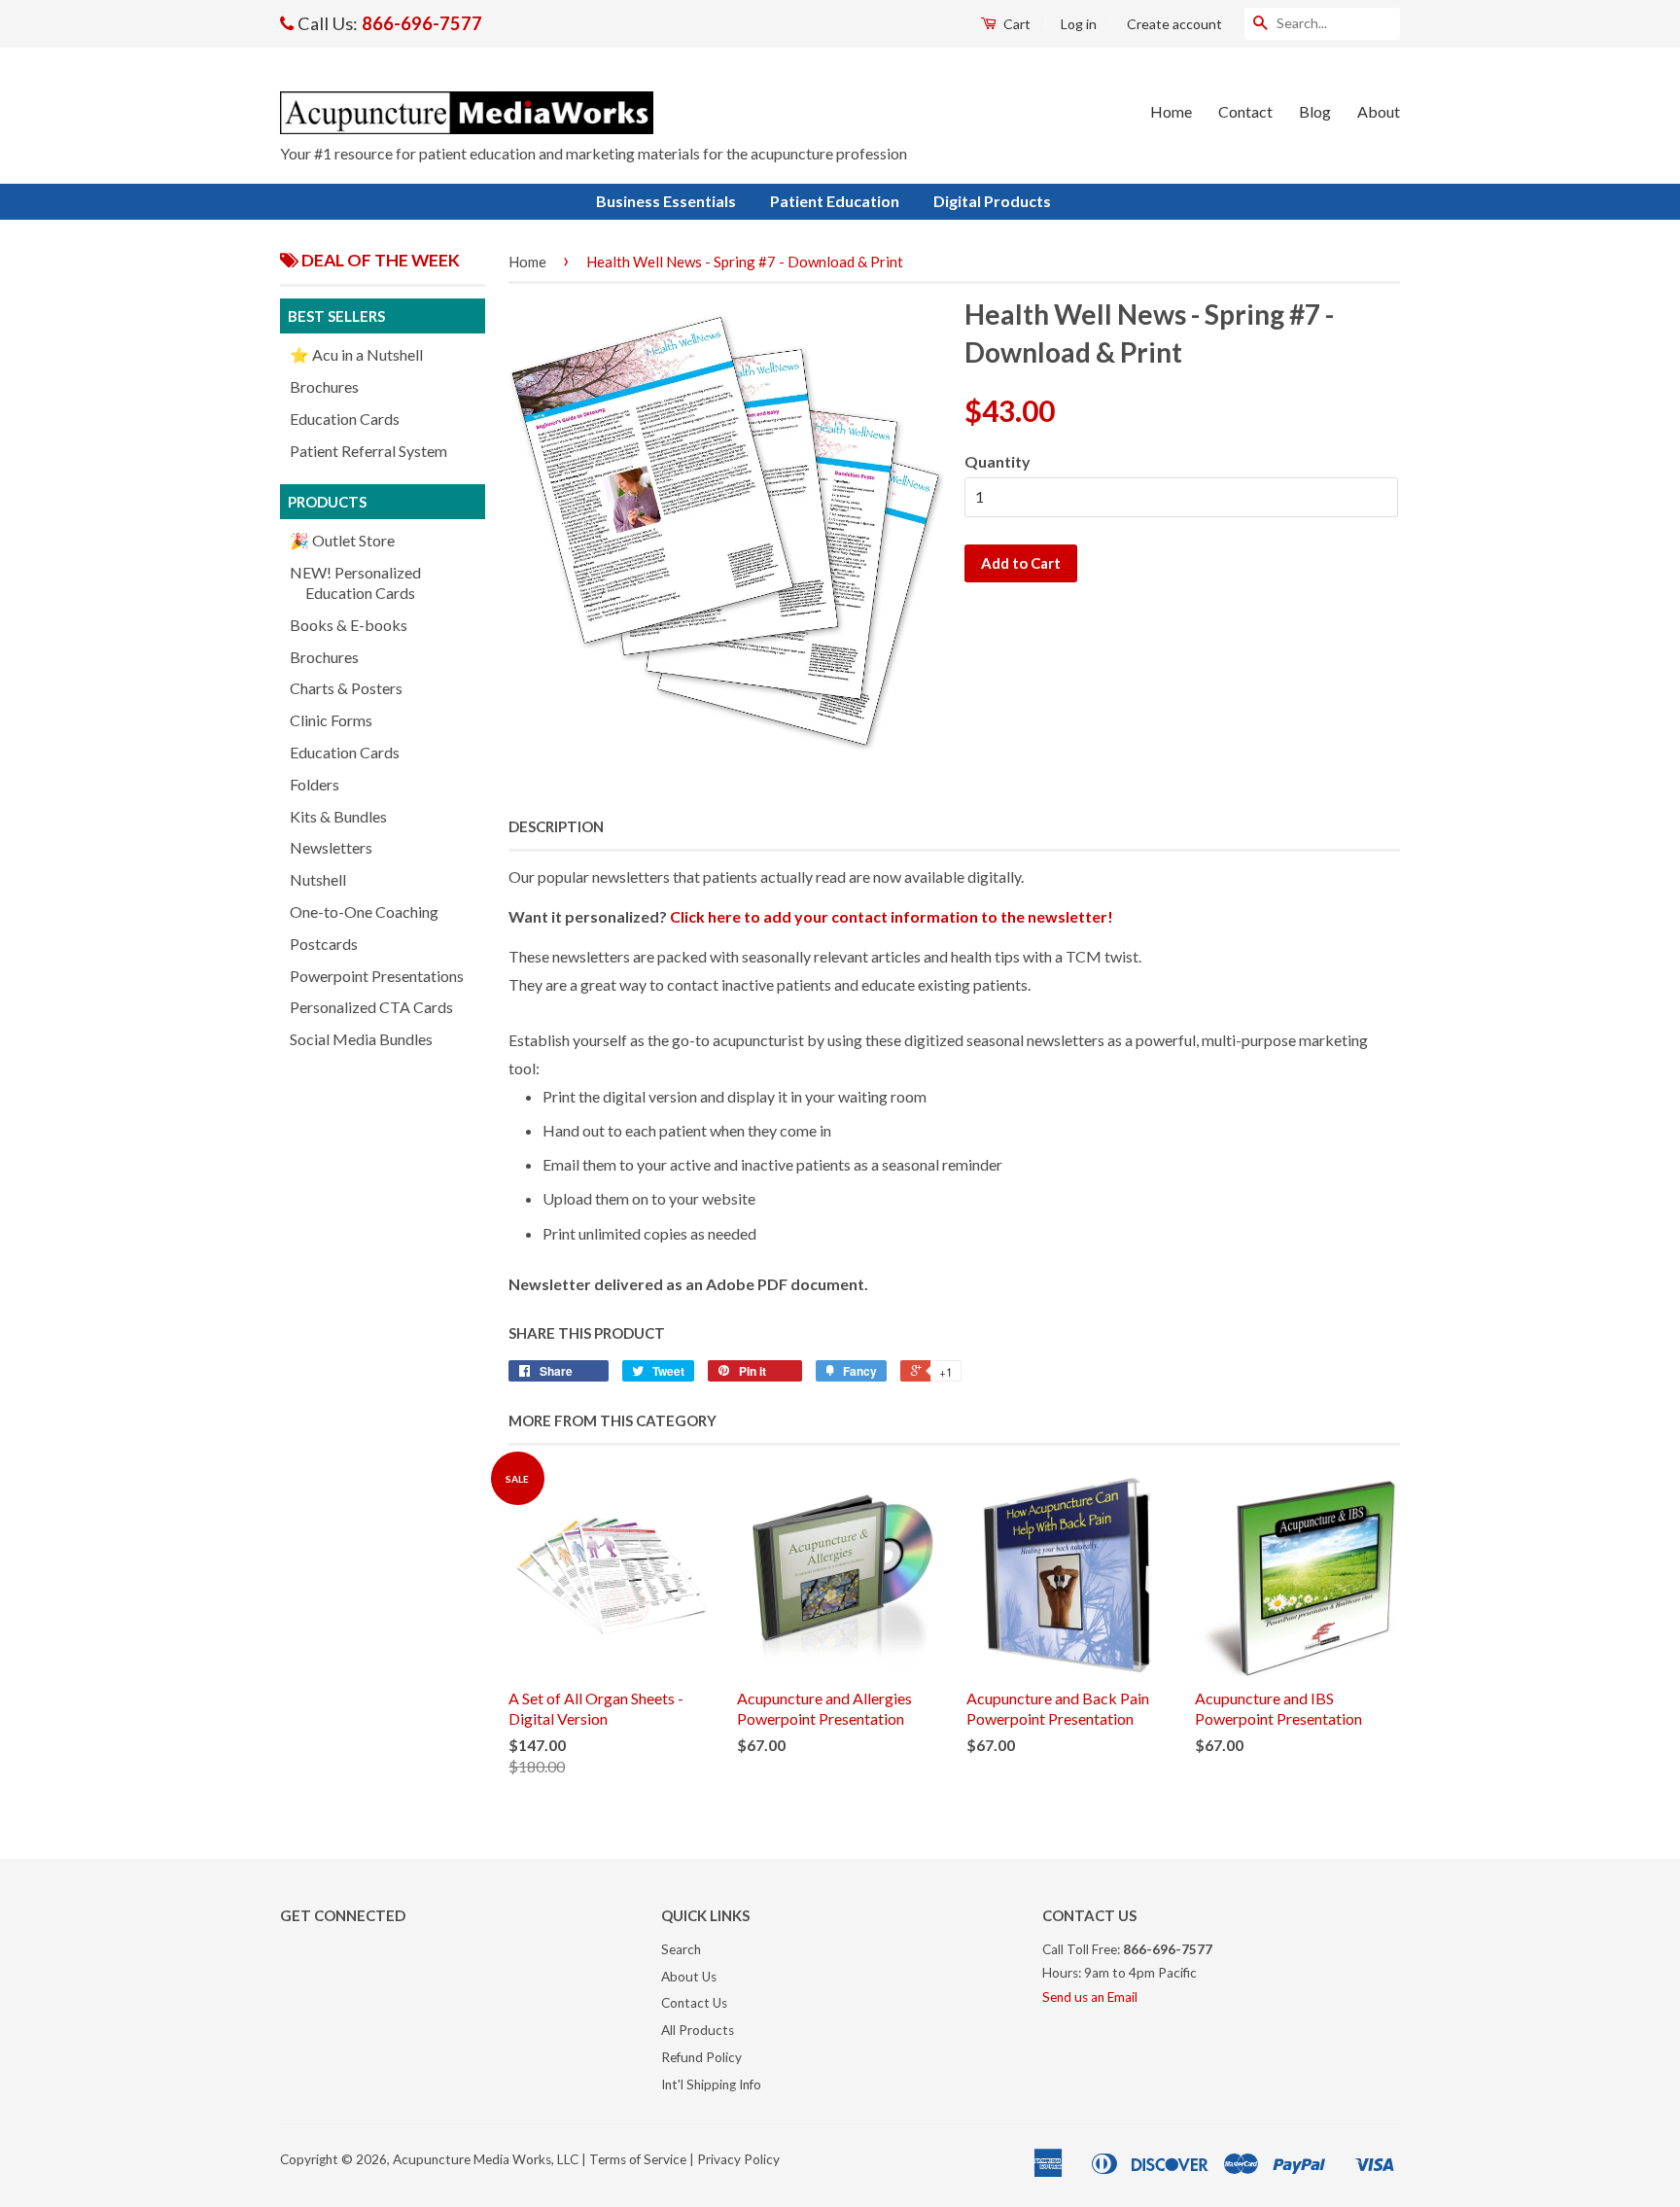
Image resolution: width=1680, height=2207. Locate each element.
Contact (1245, 111)
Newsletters (331, 847)
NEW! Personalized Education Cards (355, 582)
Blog (1315, 111)
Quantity (997, 461)
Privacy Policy (738, 2159)
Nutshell (318, 879)
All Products (698, 2030)
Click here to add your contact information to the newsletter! (892, 916)
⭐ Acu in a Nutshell (356, 354)
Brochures (324, 386)
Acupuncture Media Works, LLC (486, 2159)
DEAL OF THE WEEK (379, 260)
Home (1171, 111)
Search (681, 1949)
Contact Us (694, 2003)
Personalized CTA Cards (371, 1007)
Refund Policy (701, 2057)
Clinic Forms (331, 720)
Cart (1015, 24)
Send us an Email (1090, 1997)
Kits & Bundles (338, 816)
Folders (315, 784)
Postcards (324, 944)
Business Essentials (666, 201)
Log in (1079, 24)
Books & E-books (349, 625)
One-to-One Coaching (364, 911)
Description (556, 826)
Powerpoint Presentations (377, 976)
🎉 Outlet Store (342, 540)
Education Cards (345, 419)
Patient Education (835, 201)
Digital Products (992, 201)
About (1379, 111)
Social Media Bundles (361, 1039)
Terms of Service (638, 2159)
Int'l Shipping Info (711, 2084)
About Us (689, 1977)
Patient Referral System (368, 451)
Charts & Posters (346, 688)
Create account (1174, 24)
